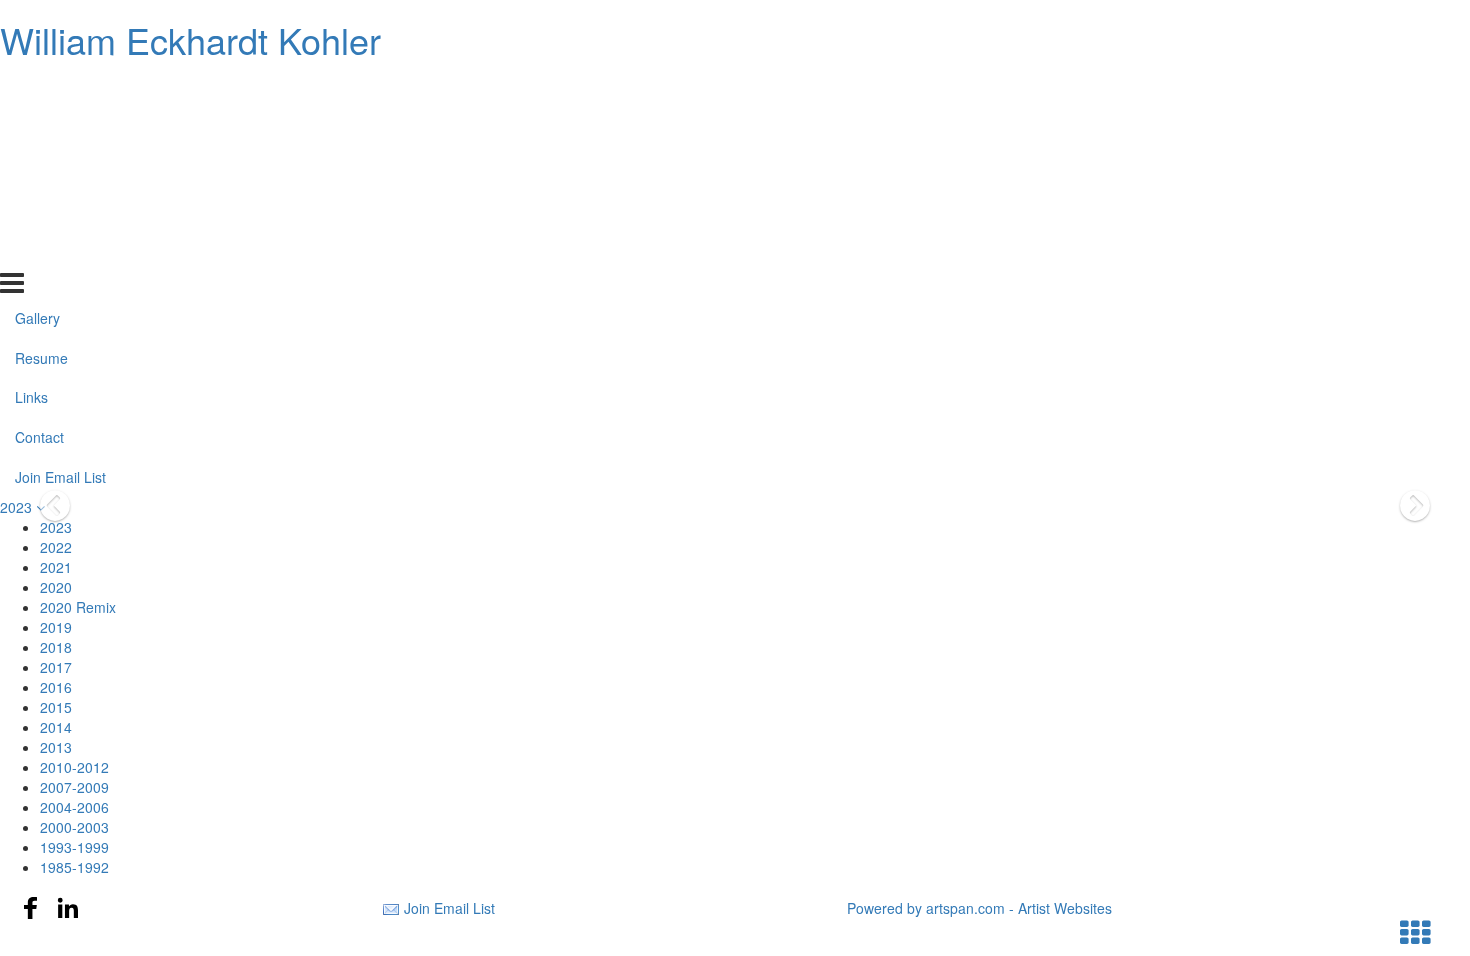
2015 (56, 707)
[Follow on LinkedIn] (68, 908)
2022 (56, 547)
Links (31, 170)
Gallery (37, 90)
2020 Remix (78, 607)
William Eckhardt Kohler (190, 39)
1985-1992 (74, 867)
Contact (39, 210)
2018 (56, 647)
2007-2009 (74, 787)
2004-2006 (74, 807)
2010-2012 (74, 767)
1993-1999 (74, 847)
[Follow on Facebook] (31, 908)
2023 (18, 507)
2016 (56, 687)
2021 (56, 567)
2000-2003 (74, 827)
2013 (56, 747)
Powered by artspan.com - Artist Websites (979, 908)
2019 (56, 627)
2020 (56, 587)
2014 (56, 727)
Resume (41, 130)
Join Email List (60, 250)
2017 (56, 667)
